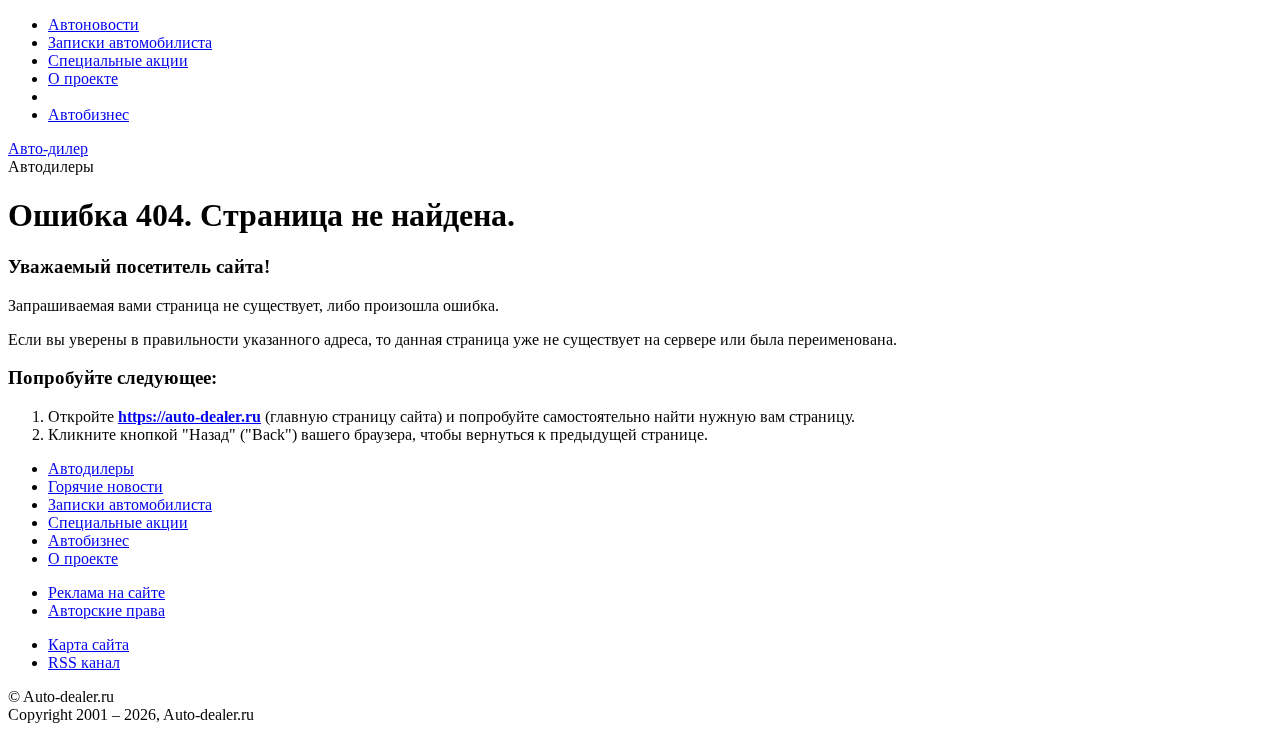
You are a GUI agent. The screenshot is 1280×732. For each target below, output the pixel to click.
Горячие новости (105, 486)
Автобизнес (88, 114)
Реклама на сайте (106, 592)
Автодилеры (91, 468)
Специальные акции (118, 60)
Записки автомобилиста (130, 42)
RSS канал (84, 662)
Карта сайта (88, 644)
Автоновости (93, 24)
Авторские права (106, 610)
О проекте (83, 78)
